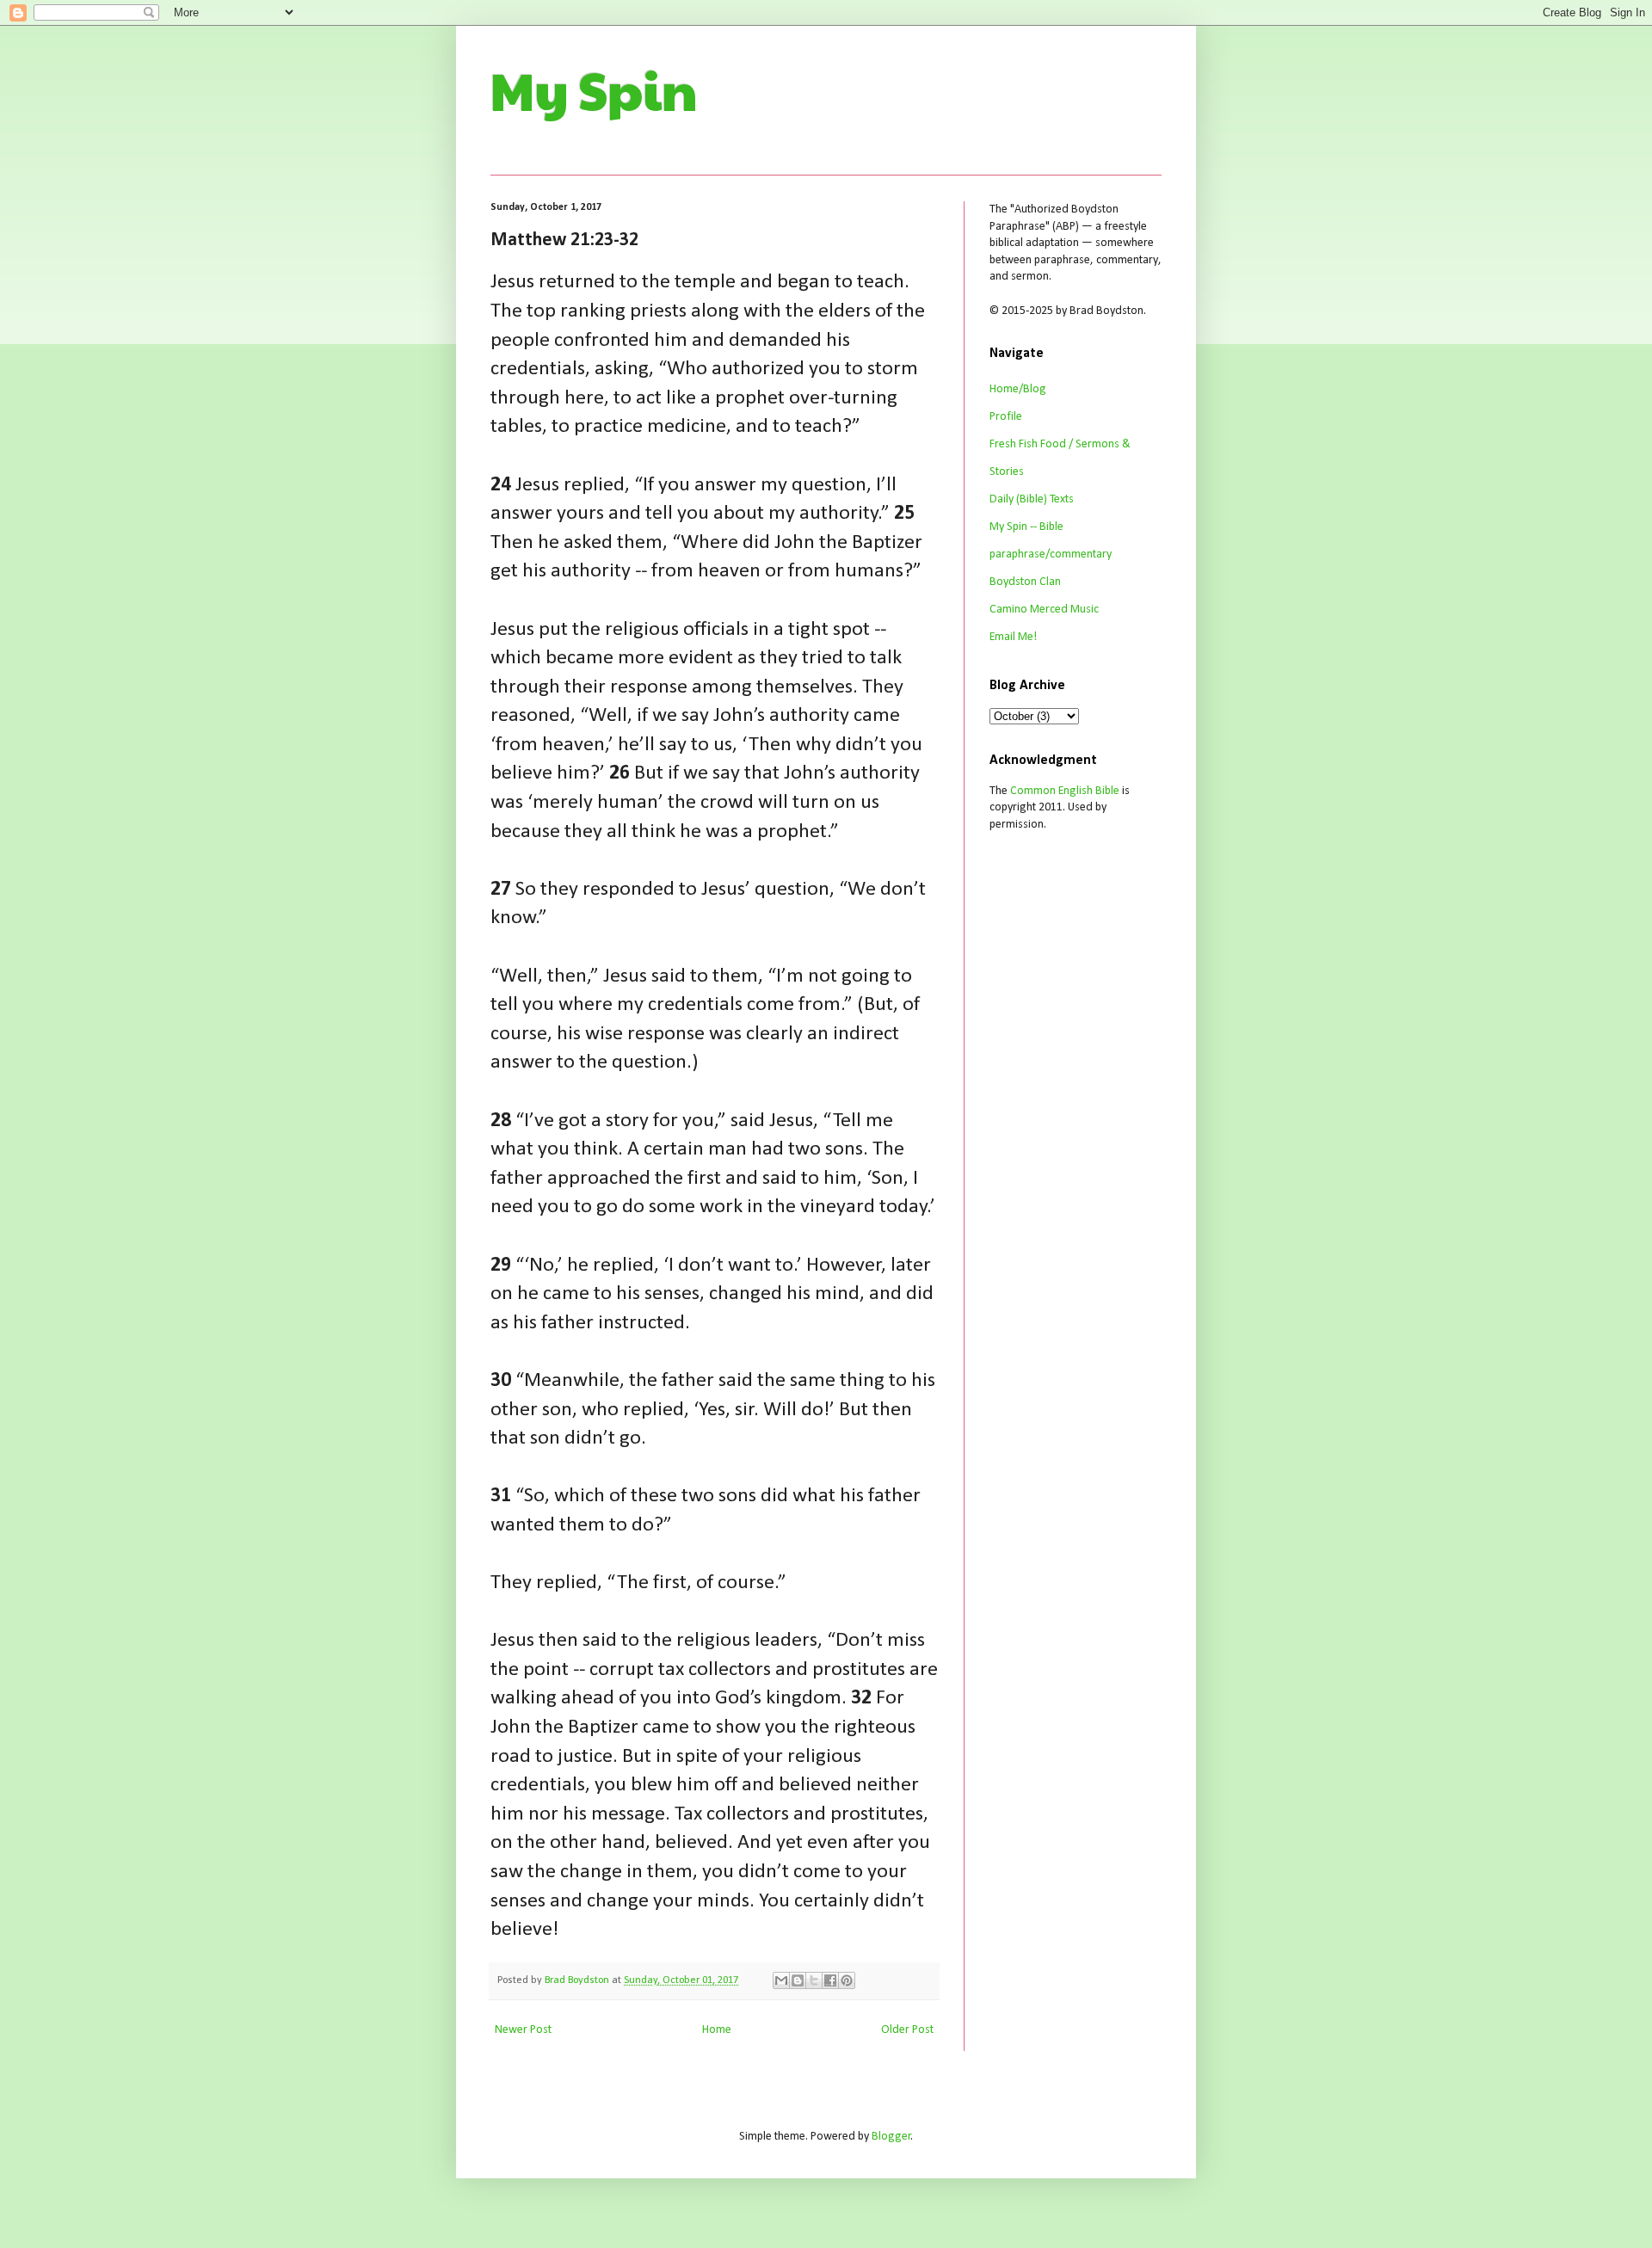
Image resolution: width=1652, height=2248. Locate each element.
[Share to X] (814, 1980)
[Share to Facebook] (830, 1980)
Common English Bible (1065, 791)
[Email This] (781, 1980)
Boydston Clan (1025, 582)
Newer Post (523, 2030)
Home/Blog (1018, 389)
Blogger (891, 2137)
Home (717, 2030)
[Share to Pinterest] (847, 1980)
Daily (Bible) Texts (1032, 499)
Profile (1006, 417)
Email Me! (1013, 637)
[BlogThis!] (798, 1980)
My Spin (594, 89)
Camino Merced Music (1044, 610)
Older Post (907, 2030)
